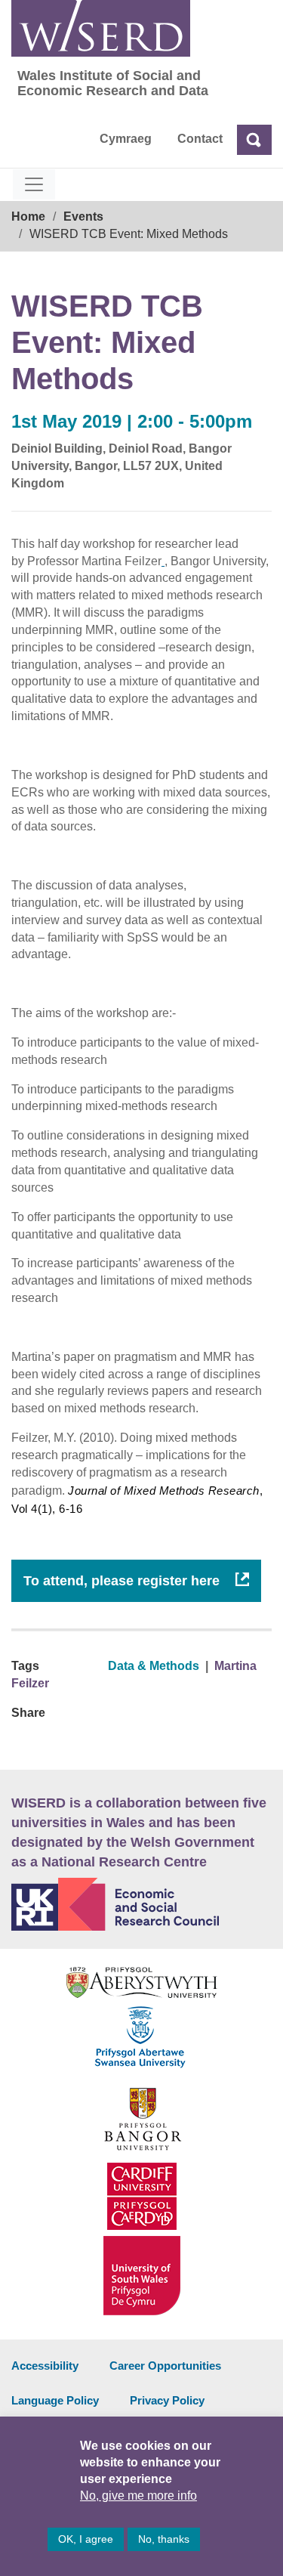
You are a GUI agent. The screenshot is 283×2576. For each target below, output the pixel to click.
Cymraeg (126, 139)
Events (83, 216)
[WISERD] (101, 28)
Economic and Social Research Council (141, 1904)
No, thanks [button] (164, 2539)
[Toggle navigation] (34, 184)
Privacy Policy (167, 2400)
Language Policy (55, 2400)
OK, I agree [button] (86, 2539)
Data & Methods (154, 1666)
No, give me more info (138, 2496)
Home (28, 216)
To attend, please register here (123, 1581)
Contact (200, 139)
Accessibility (45, 2366)
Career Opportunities (165, 2366)
